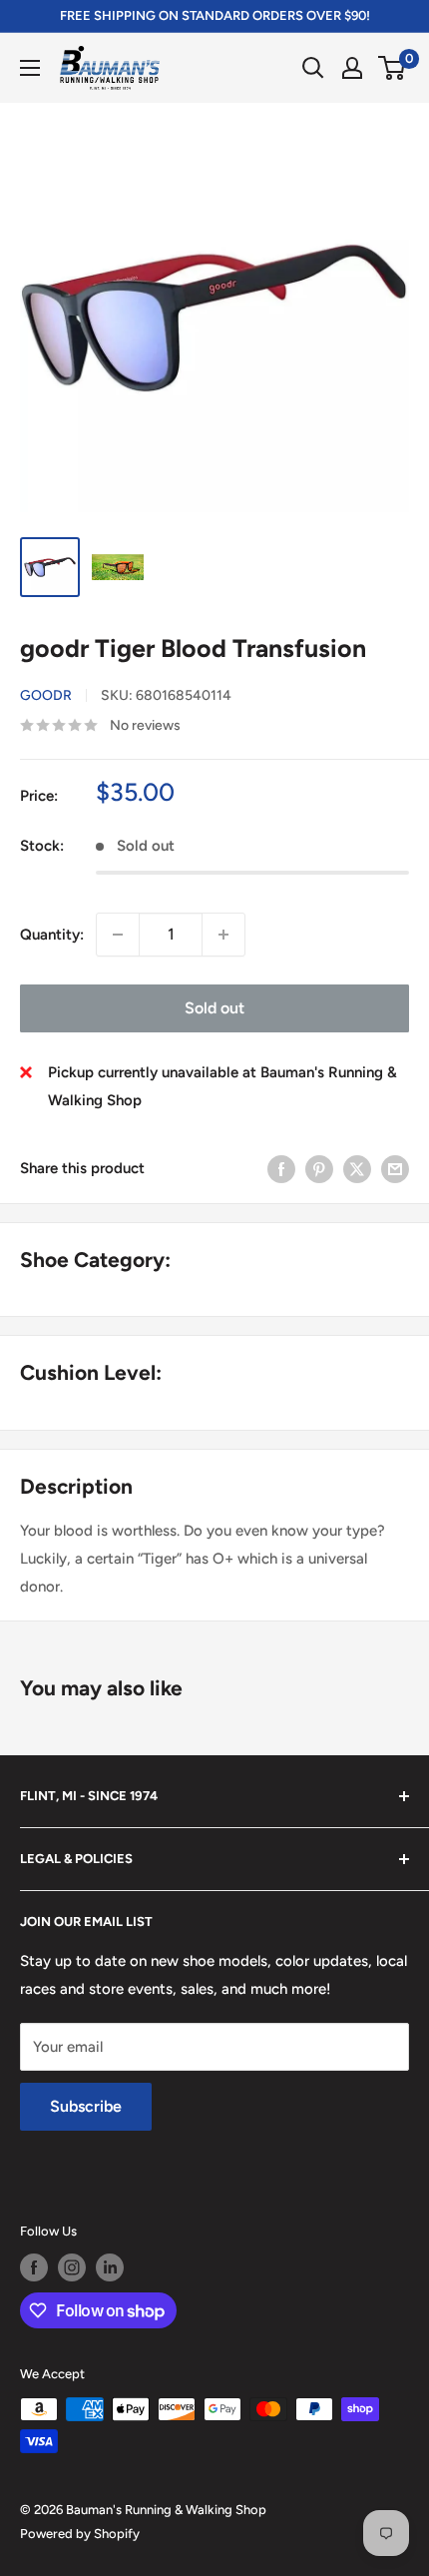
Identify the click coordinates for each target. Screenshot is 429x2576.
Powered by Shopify (80, 2534)
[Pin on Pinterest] (319, 1169)
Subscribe (86, 2106)
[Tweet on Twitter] (357, 1169)
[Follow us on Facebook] (34, 2267)
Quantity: (52, 935)
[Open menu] (30, 68)
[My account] (352, 68)
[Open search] (313, 68)
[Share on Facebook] (281, 1169)
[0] (393, 68)
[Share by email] (395, 1169)
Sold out (214, 1008)
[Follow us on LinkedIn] (110, 2267)
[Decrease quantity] (118, 935)
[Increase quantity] (223, 935)
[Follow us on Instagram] (72, 2267)
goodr (46, 695)
